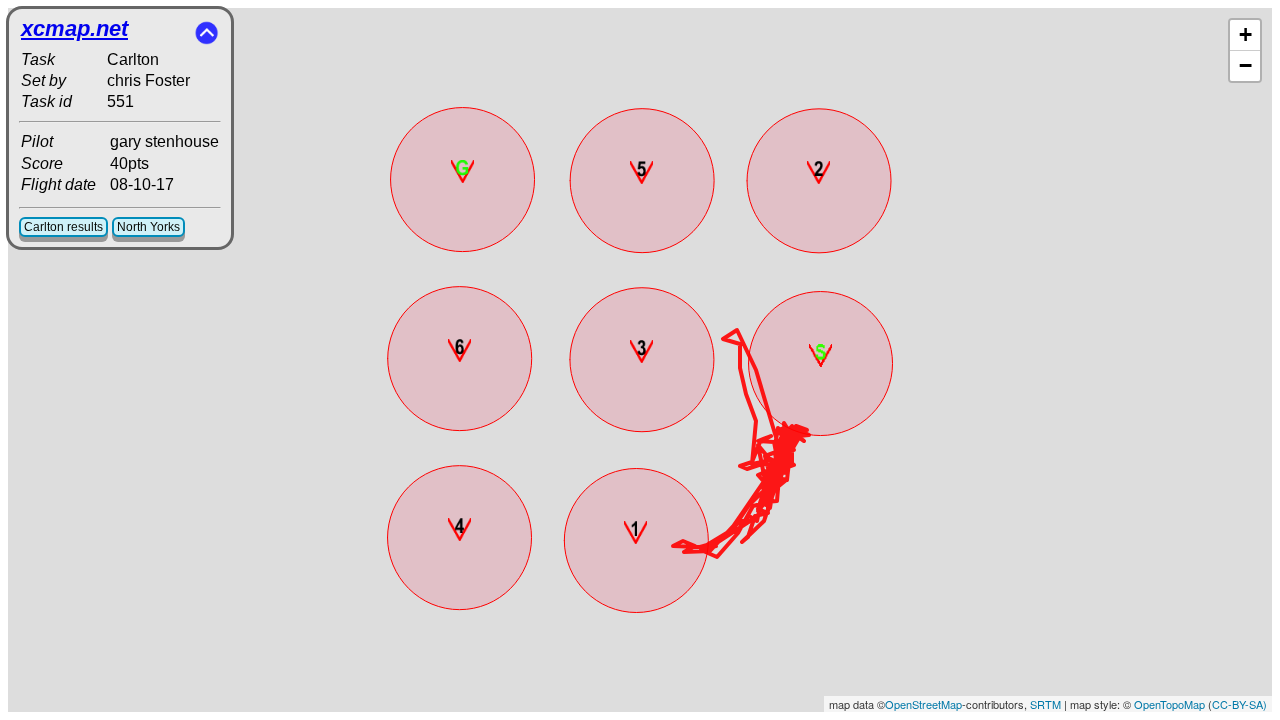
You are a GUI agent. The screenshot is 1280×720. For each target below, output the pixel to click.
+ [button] (1245, 34)
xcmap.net (74, 28)
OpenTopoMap (1169, 704)
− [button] (1245, 65)
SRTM (1045, 704)
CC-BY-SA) (1239, 704)
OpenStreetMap (923, 704)
